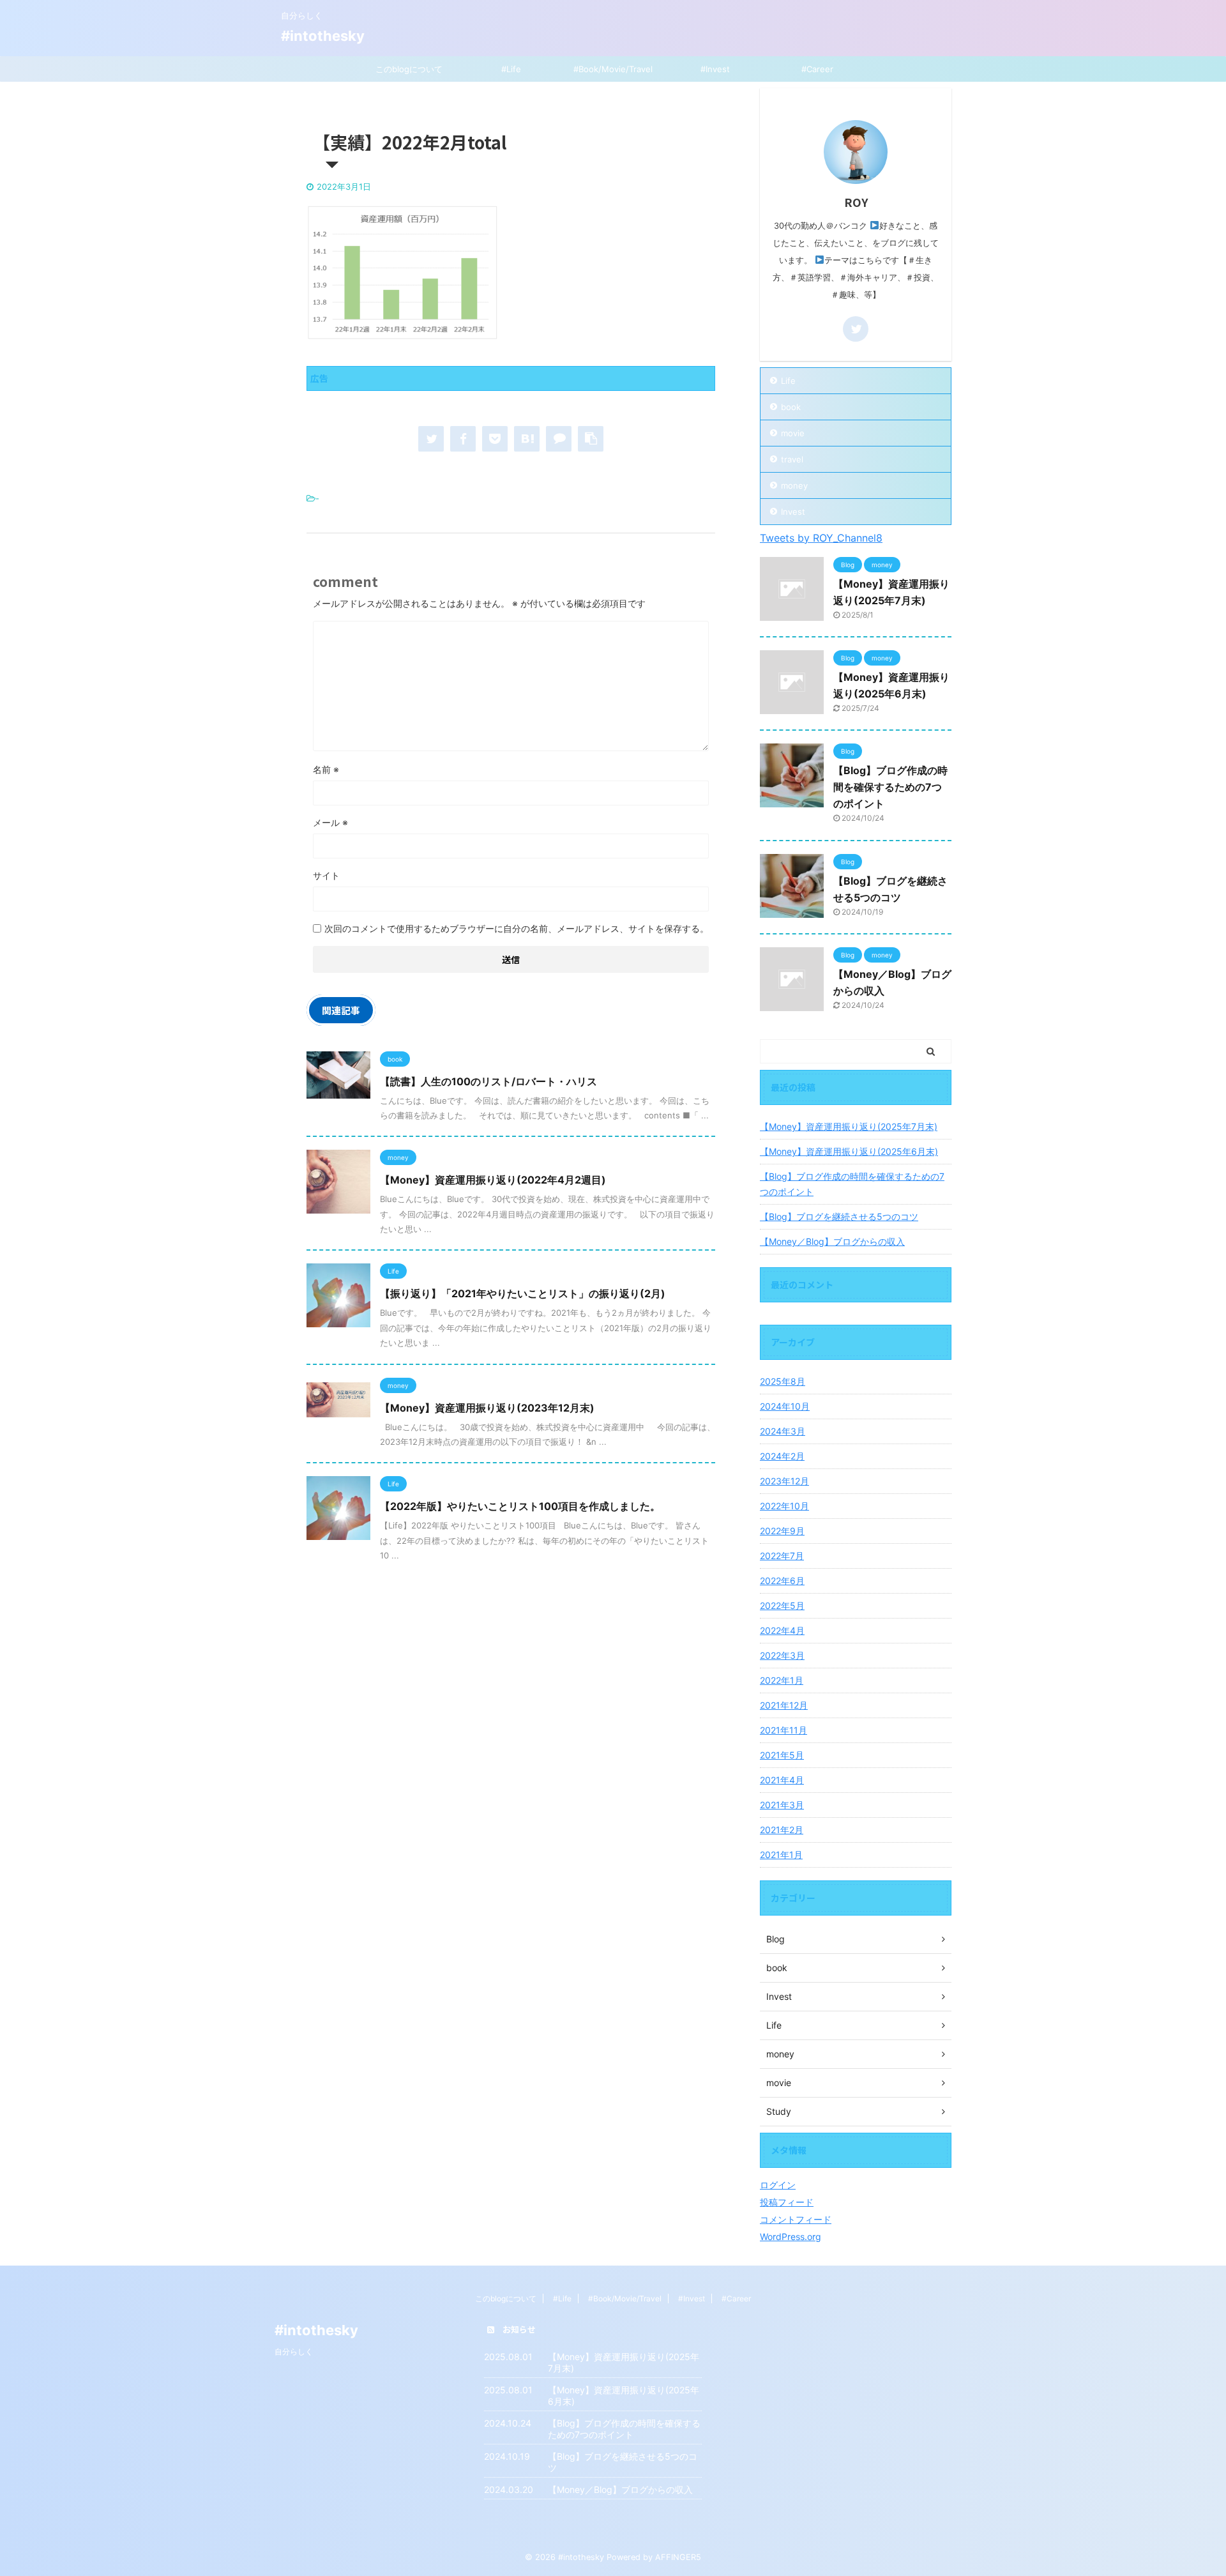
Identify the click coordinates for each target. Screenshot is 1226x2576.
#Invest (715, 69)
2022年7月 (782, 1556)
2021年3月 (782, 1805)
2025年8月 (783, 1381)
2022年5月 (782, 1605)
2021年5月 (782, 1755)
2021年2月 (782, 1830)
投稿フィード (787, 2202)
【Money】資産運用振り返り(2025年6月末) (849, 1151)
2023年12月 (784, 1481)
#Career (817, 69)
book (791, 407)
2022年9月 (782, 1531)
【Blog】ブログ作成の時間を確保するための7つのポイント (890, 787)
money (794, 485)
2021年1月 (781, 1855)
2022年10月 (784, 1506)
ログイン (778, 2185)
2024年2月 (782, 1456)
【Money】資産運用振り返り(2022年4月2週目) (493, 1180)
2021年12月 (784, 1705)
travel (792, 459)
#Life (511, 69)
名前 (326, 769)
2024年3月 (783, 1431)
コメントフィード (796, 2219)
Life (788, 381)
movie (793, 433)
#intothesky (323, 36)
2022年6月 (782, 1581)
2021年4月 (782, 1780)
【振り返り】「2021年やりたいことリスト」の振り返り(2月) (523, 1293)
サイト (326, 875)
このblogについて (409, 69)
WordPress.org (791, 2237)
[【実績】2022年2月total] (527, 439)
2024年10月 (785, 1406)
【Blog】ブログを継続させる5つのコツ (839, 1216)
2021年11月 (783, 1730)
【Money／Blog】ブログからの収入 (832, 1241)
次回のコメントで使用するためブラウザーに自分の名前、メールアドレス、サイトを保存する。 (517, 928)
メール (330, 822)
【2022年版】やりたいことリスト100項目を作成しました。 (520, 1506)
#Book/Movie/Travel (613, 69)
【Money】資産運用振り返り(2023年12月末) (487, 1408)
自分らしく (294, 2351)
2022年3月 (782, 1655)
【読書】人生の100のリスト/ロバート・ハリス (488, 1081)
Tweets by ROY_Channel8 (821, 538)
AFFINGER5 (678, 2557)
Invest (793, 512)
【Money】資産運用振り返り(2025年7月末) (849, 1126)
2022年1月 (782, 1680)
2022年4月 (782, 1630)
